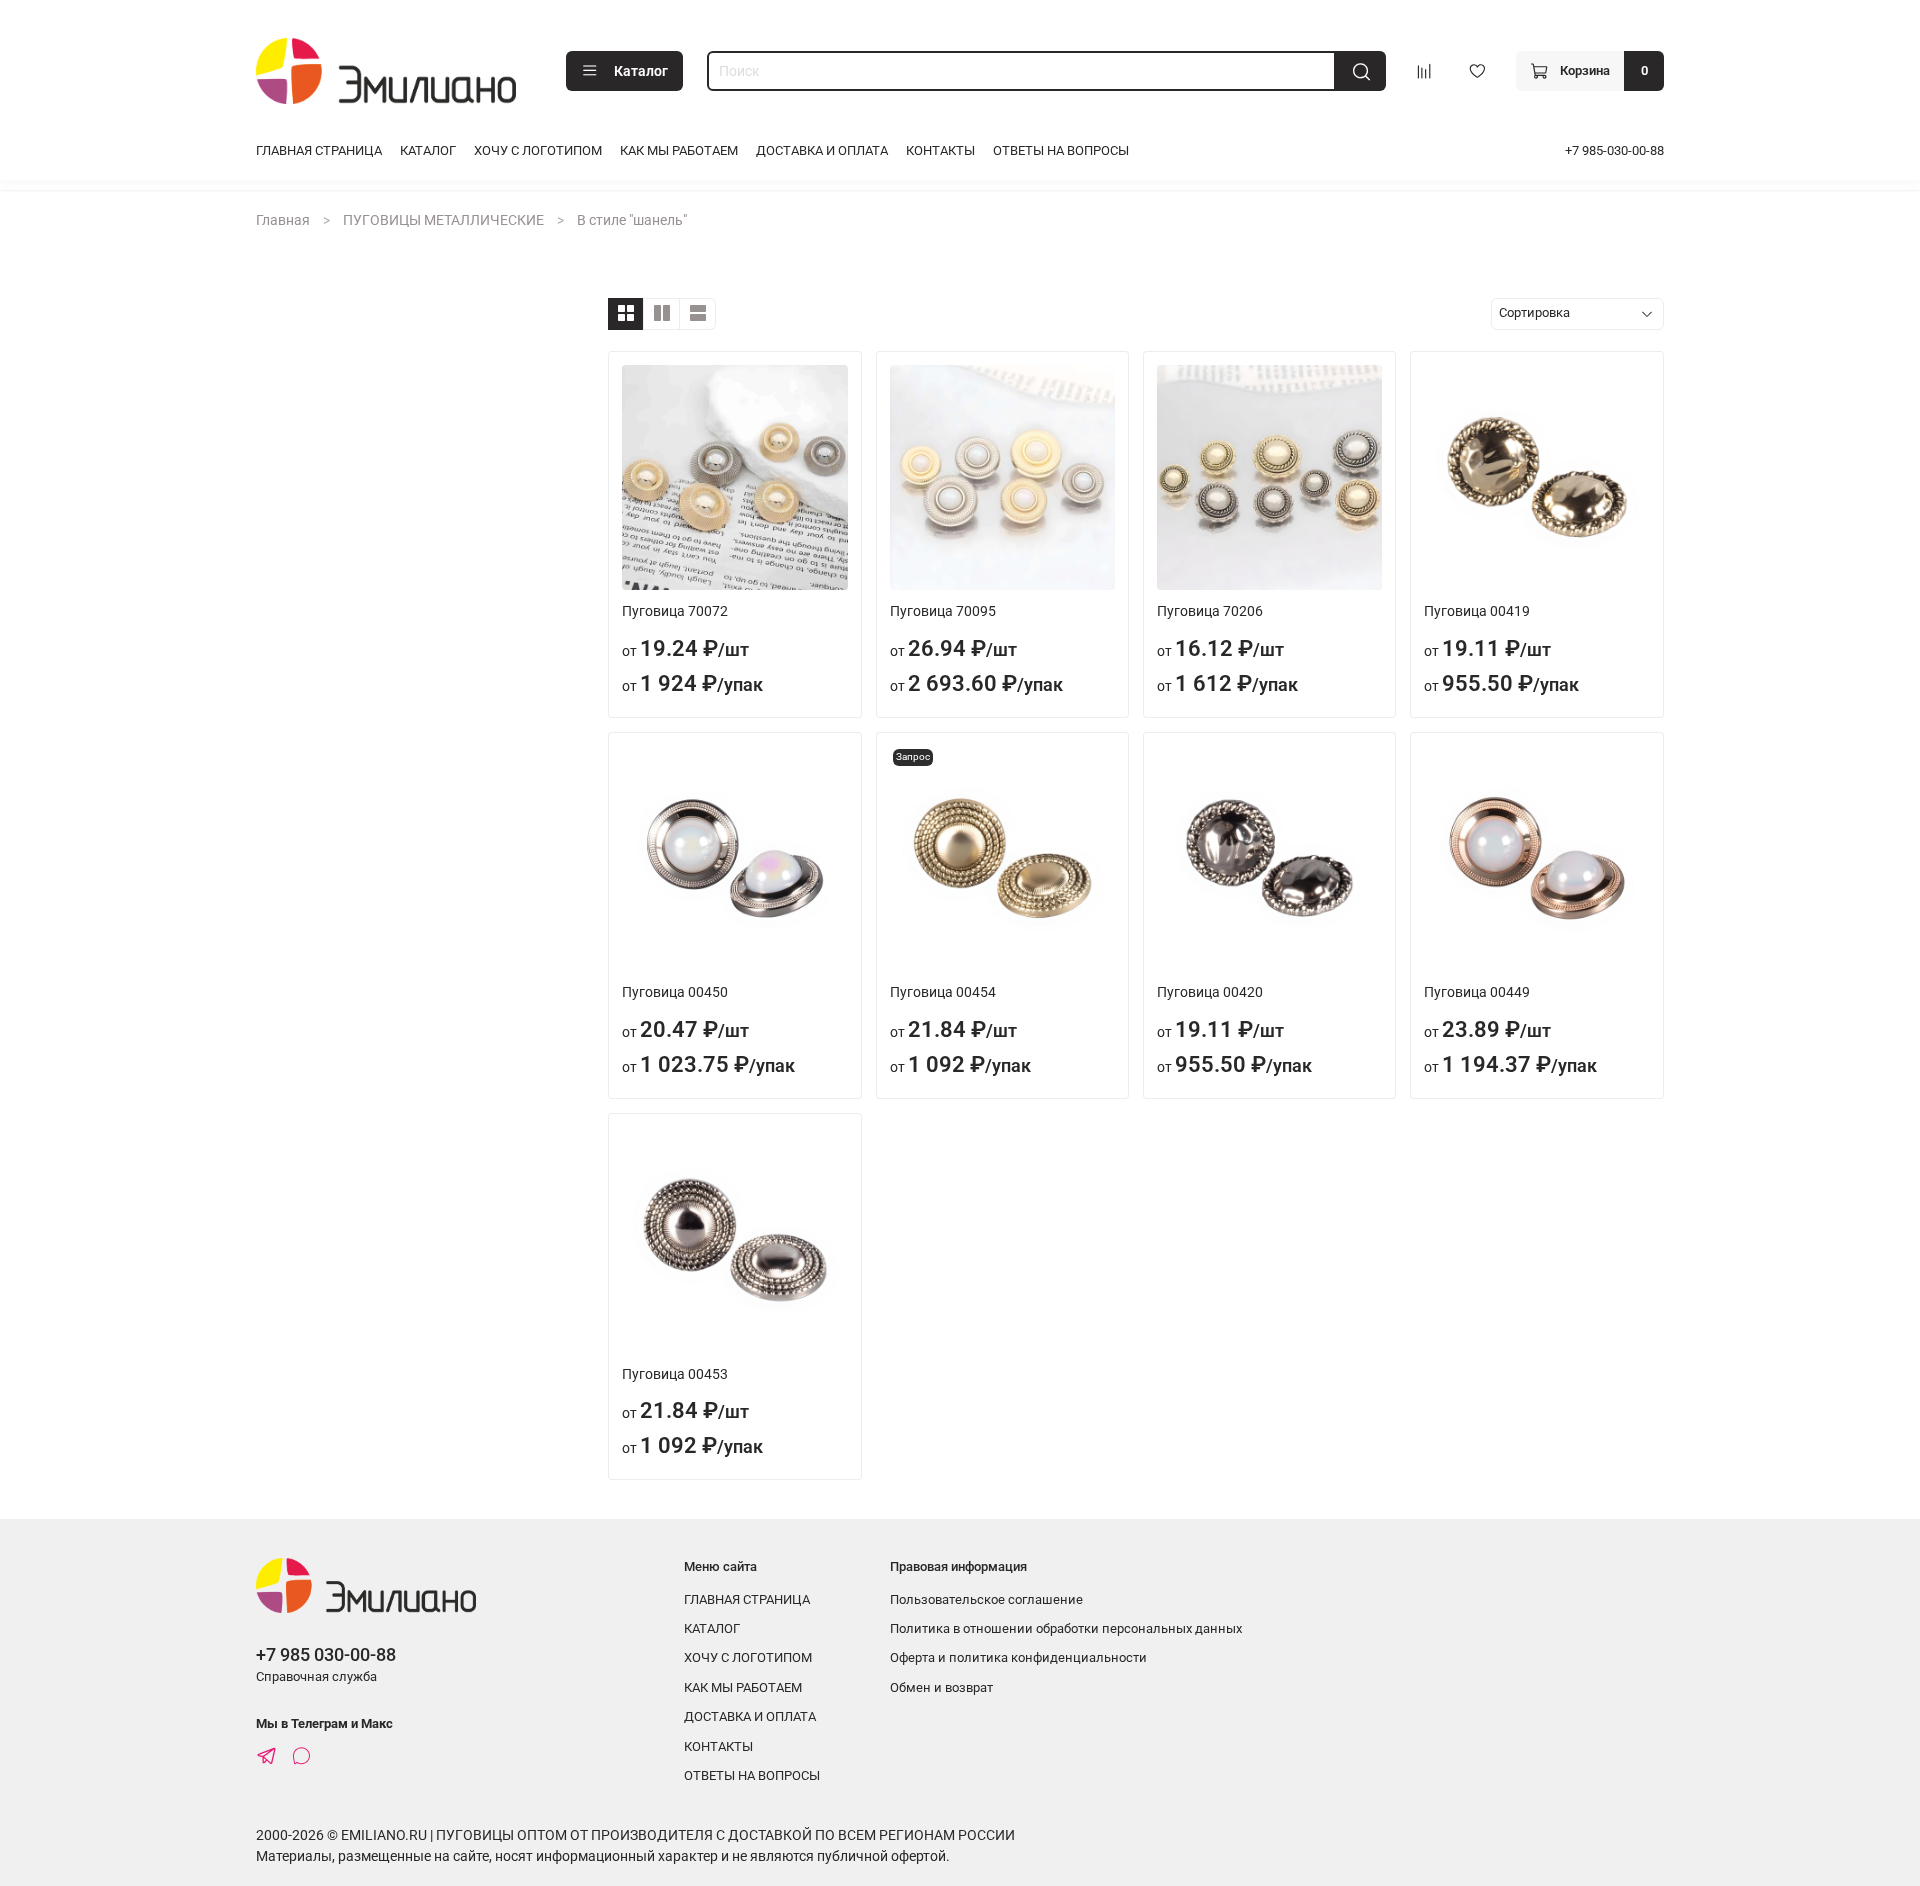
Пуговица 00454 (943, 992)
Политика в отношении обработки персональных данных (1066, 1628)
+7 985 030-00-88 (326, 1654)
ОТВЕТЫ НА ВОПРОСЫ (1061, 150)
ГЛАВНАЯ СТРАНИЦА (319, 150)
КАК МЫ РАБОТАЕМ (679, 150)
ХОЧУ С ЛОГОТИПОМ (538, 150)
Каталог (641, 71)
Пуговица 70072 (675, 611)
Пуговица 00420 (1210, 992)
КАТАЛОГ (428, 150)
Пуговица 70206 (1210, 611)
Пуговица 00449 (1477, 992)
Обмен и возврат (941, 1687)
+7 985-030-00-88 (1614, 150)
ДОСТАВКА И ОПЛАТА (822, 150)
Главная (283, 220)
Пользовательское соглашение (986, 1599)
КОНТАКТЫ (940, 150)
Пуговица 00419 (1477, 611)
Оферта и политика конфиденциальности (1018, 1657)
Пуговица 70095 (943, 611)
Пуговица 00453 (675, 1374)
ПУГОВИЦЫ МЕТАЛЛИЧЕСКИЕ (443, 220)
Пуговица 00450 (675, 992)
